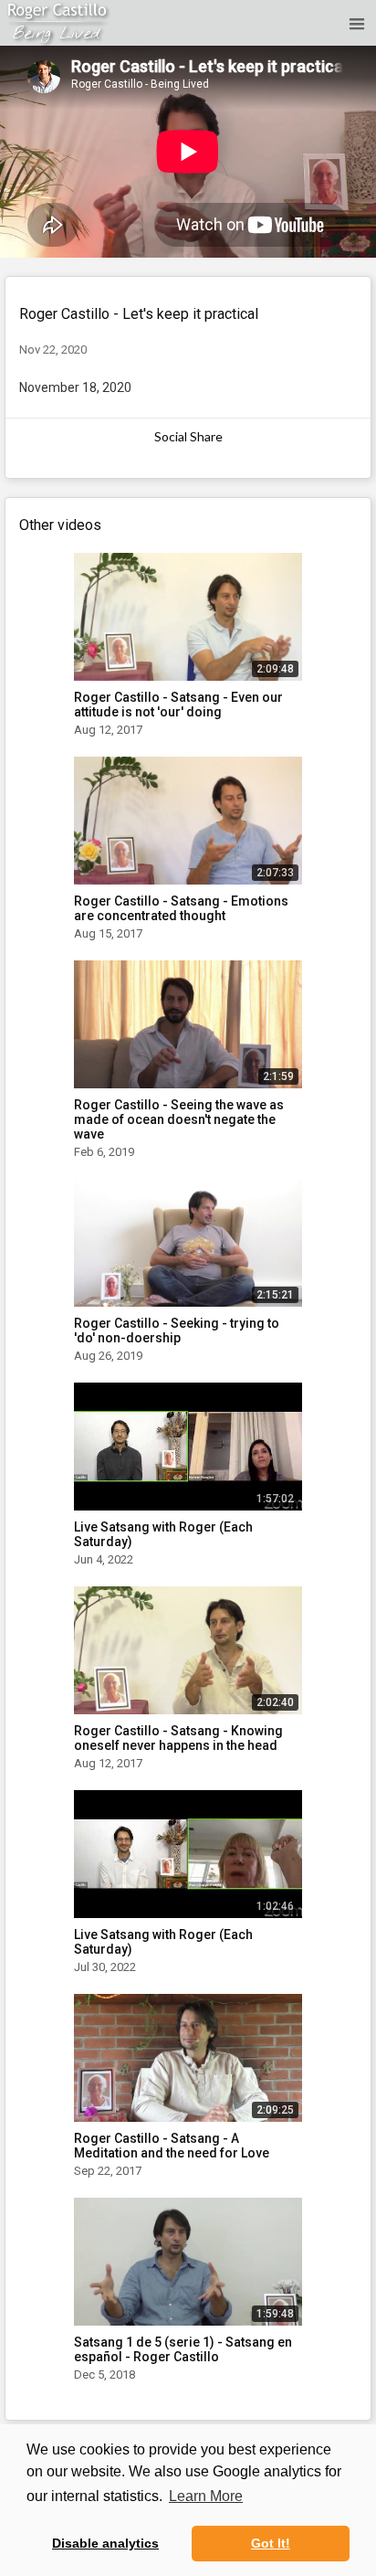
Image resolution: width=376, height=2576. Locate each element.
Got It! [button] (271, 2543)
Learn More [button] (206, 2496)
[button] (354, 23)
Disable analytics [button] (105, 2543)
